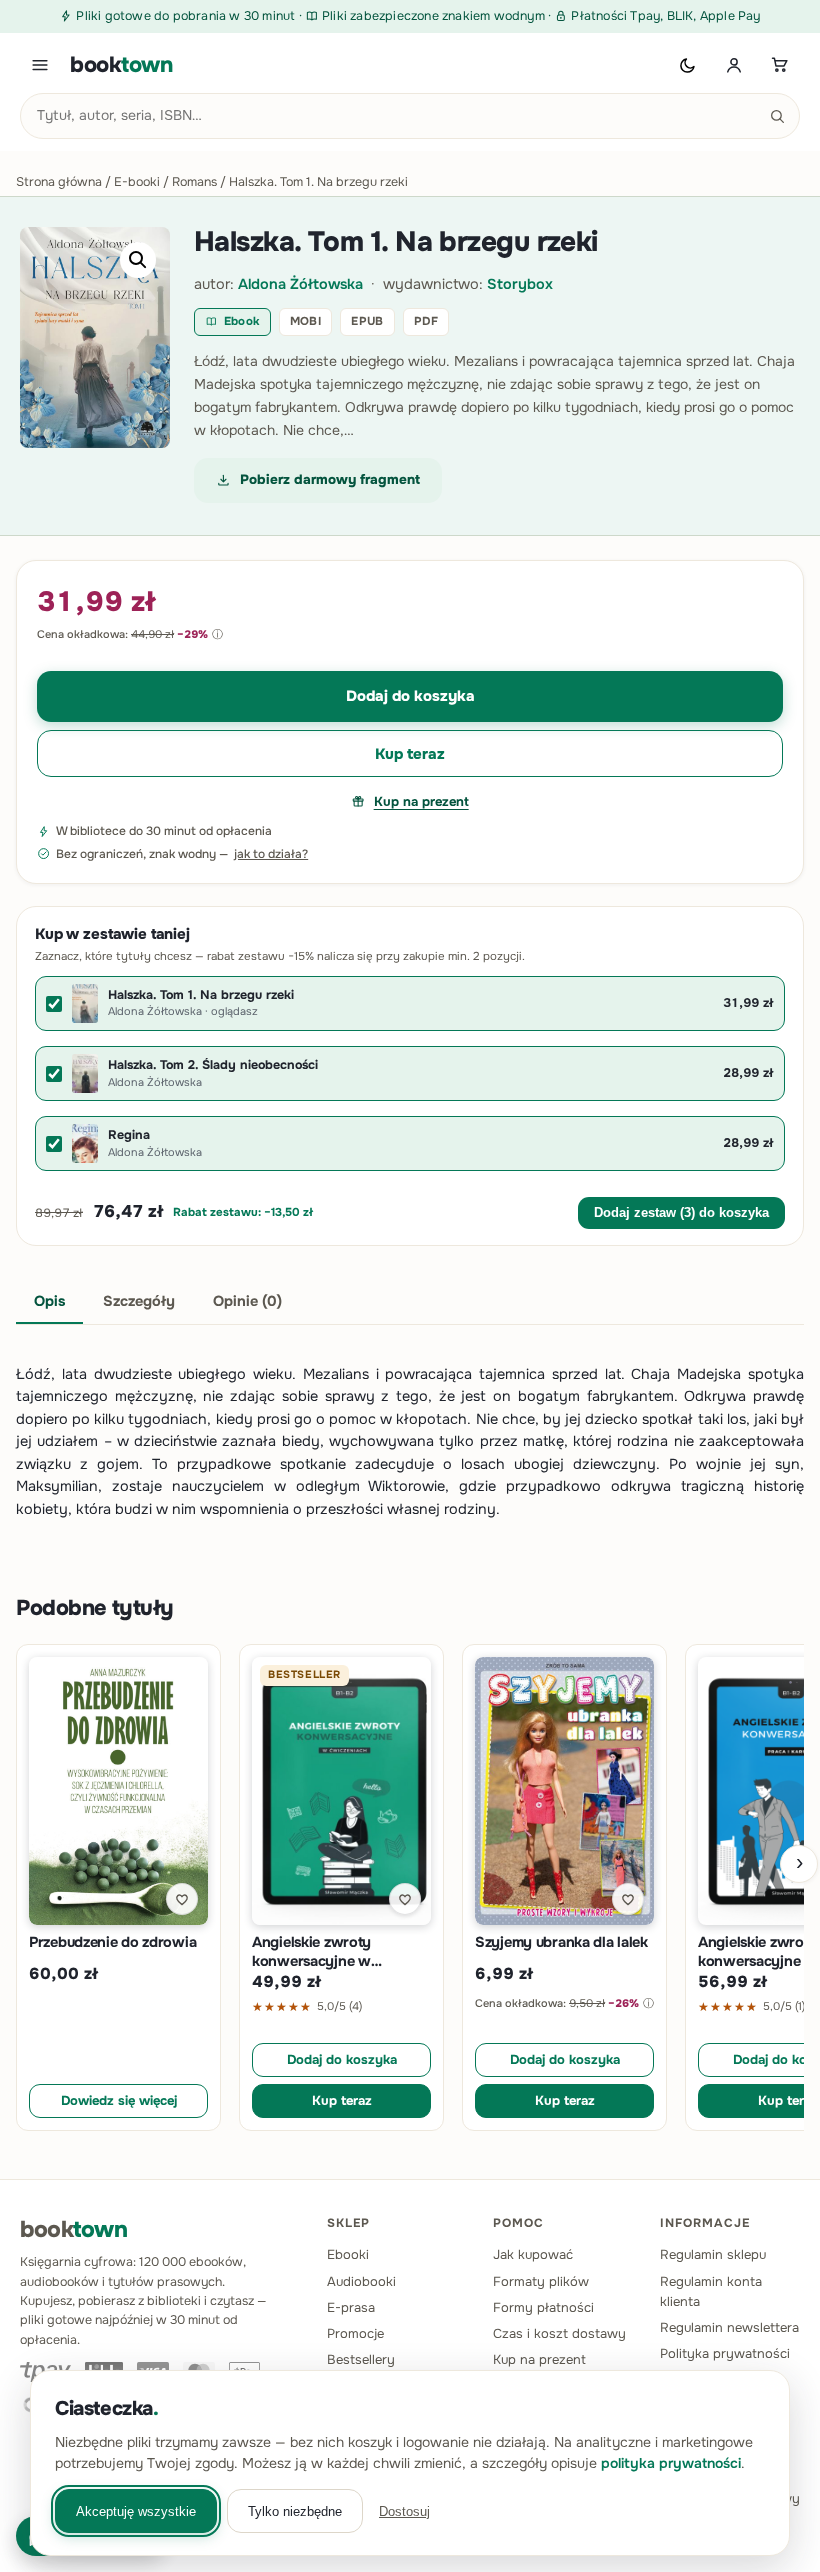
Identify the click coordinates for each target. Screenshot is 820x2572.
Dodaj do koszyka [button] (342, 2059)
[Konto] (734, 65)
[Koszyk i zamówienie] (780, 65)
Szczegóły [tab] (139, 1301)
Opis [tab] (49, 1301)
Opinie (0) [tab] (247, 1301)
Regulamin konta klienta (711, 2291)
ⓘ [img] (217, 634)
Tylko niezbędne (295, 2511)
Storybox (520, 284)
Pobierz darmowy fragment (330, 479)
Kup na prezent (421, 801)
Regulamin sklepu (713, 2254)
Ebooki (348, 2254)
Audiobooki (361, 2281)
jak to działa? (271, 854)
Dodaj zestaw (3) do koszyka (681, 1213)
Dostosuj (404, 2511)
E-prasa (351, 2307)
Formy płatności (543, 2307)
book (121, 65)
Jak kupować (533, 2254)
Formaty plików (541, 2281)
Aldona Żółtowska (300, 284)
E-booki (137, 182)
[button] (138, 260)
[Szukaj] (777, 116)
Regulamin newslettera (729, 2327)
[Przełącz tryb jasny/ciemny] (688, 65)
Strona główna (59, 182)
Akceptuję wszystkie (136, 2511)
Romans (194, 182)
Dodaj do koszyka (410, 696)
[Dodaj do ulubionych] (182, 1899)
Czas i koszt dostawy (559, 2333)
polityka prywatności (671, 2463)
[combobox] (410, 116)
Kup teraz (410, 754)
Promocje (355, 2333)
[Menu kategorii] (40, 65)
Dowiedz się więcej (119, 2100)
